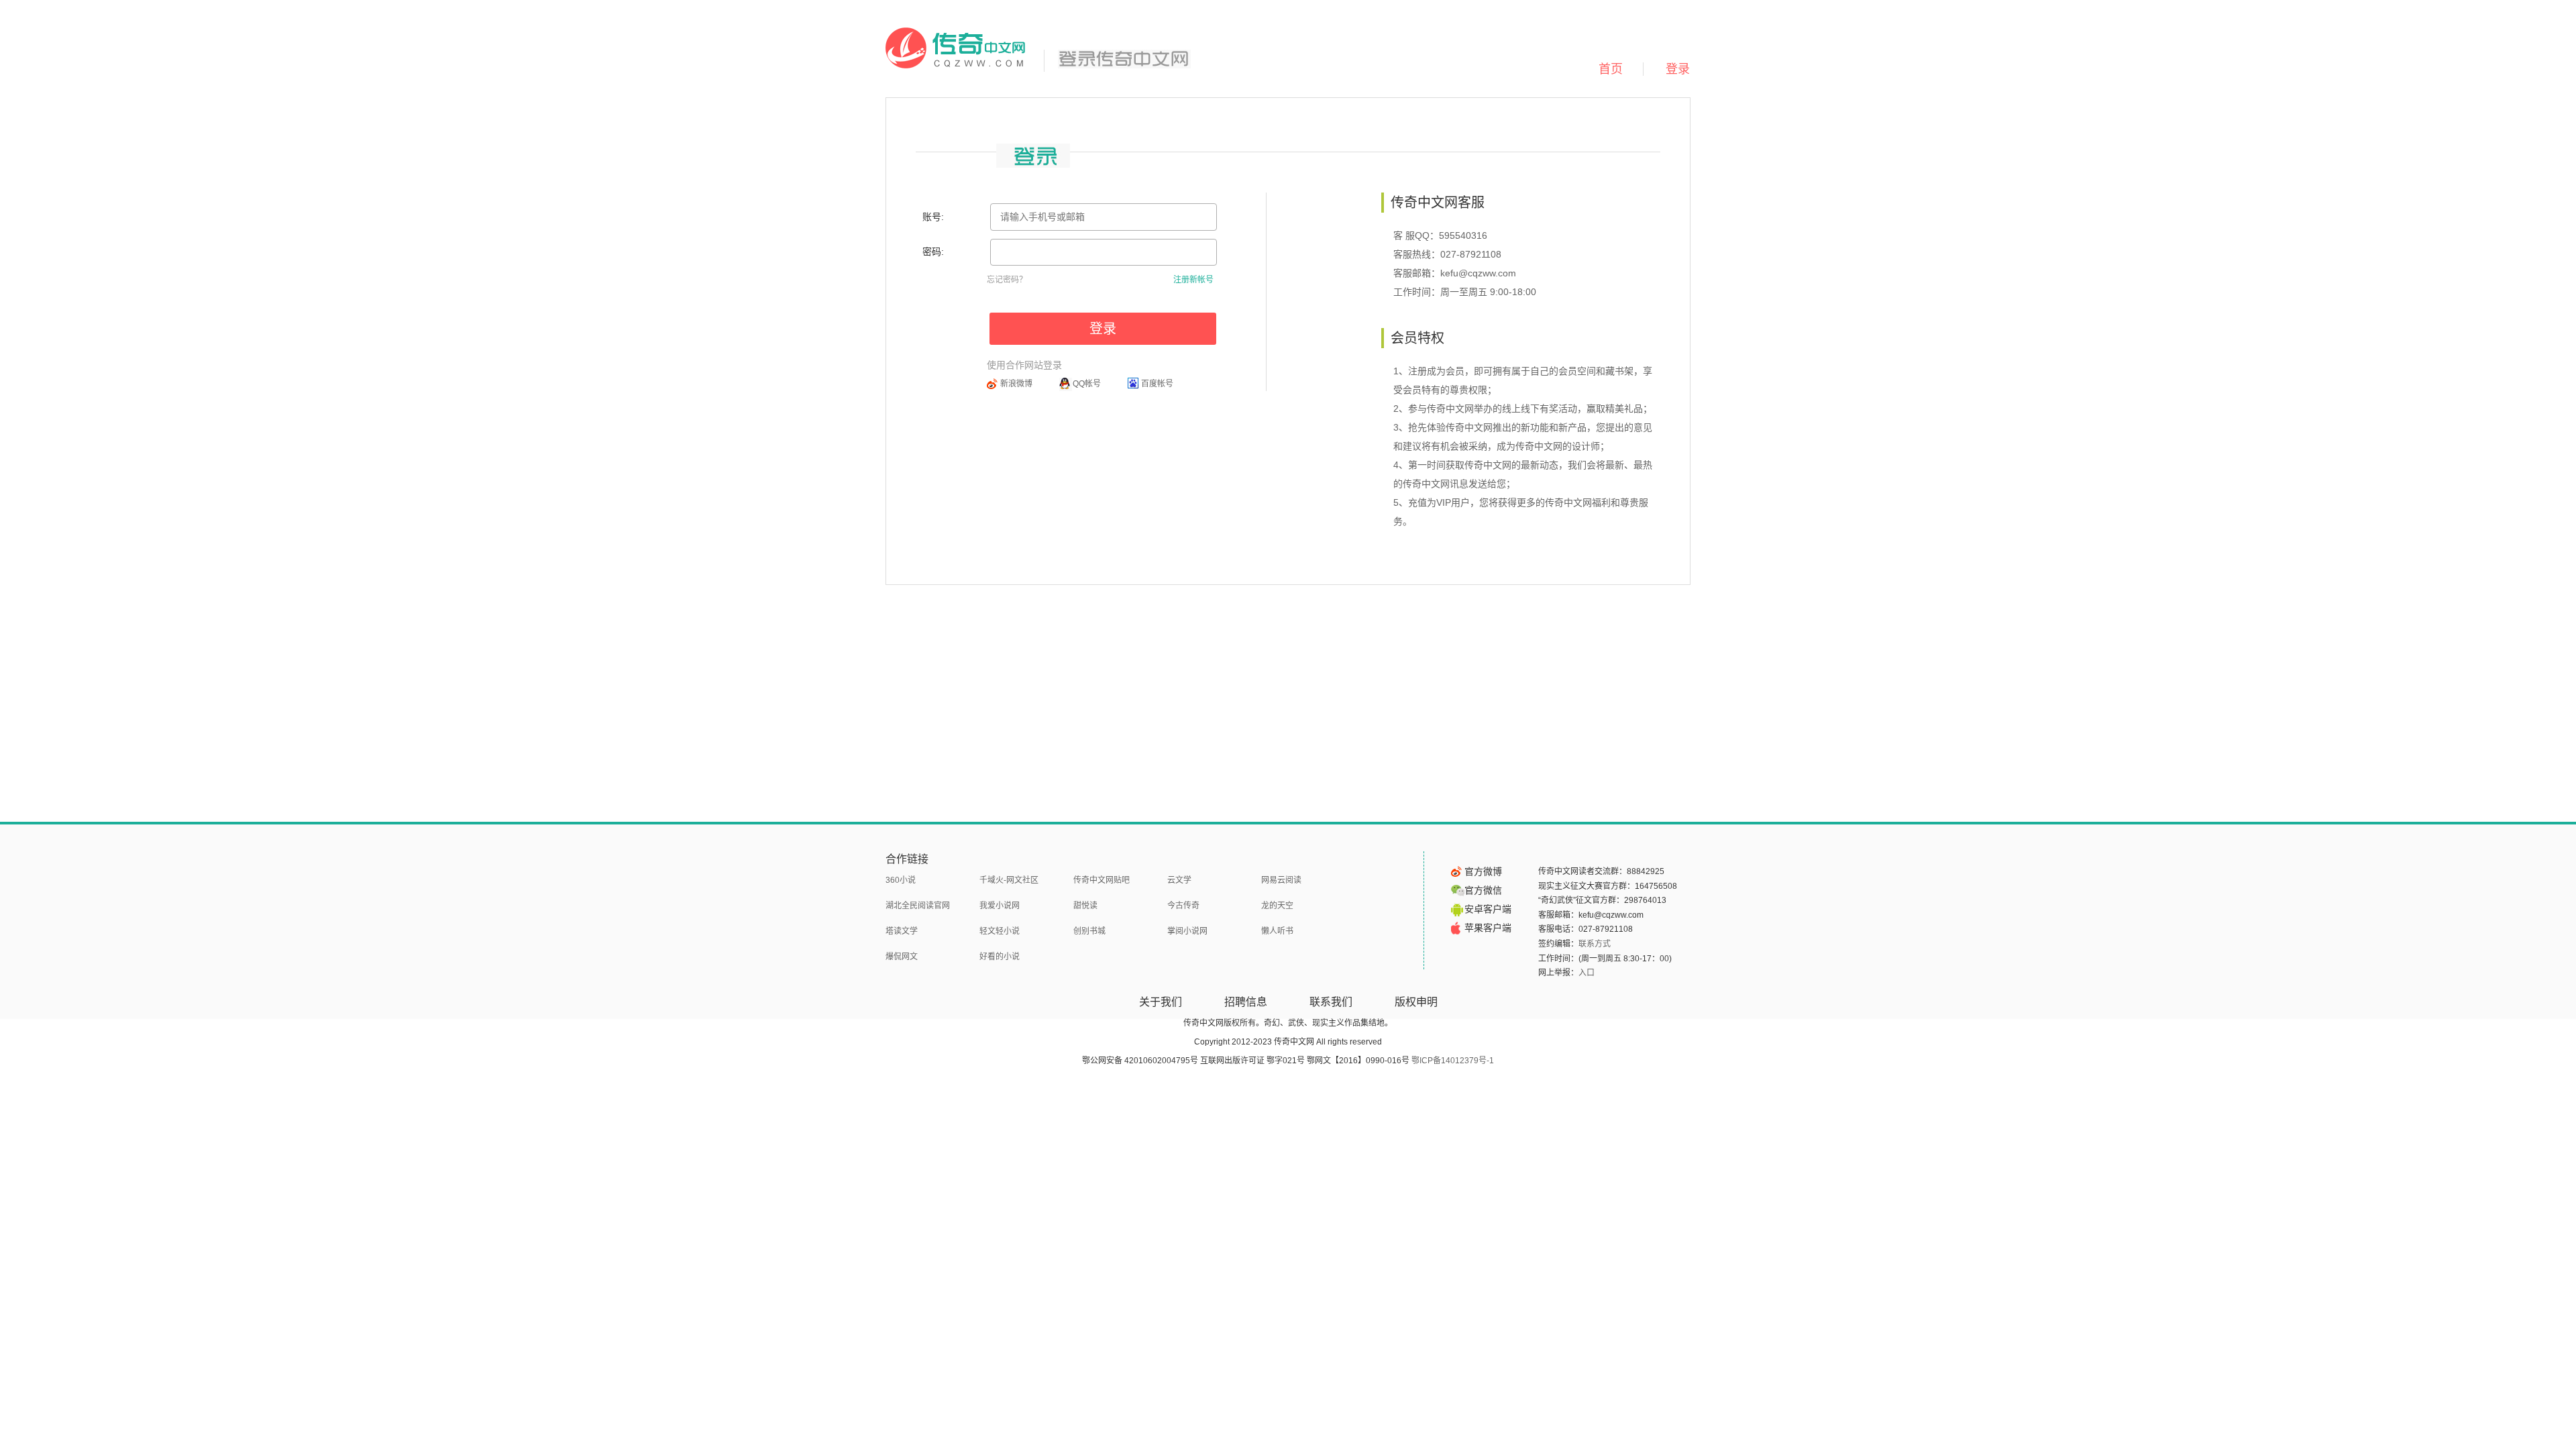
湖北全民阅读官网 (918, 906)
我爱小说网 (1000, 906)
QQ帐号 (1087, 384)
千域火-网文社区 (1009, 880)
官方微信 (1483, 890)
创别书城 (1089, 931)
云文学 (1179, 880)
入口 (1587, 973)
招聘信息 (1246, 1002)
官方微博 (1483, 871)
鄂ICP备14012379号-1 (1453, 1061)
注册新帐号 (1193, 280)
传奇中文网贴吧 (1102, 880)
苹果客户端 (1488, 928)
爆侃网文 (902, 957)
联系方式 (1595, 944)
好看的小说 (1000, 957)
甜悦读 (1085, 906)
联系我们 (1331, 1002)
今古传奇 (1183, 906)
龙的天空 (1277, 906)
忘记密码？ (1007, 280)
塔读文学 (902, 931)
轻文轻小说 (1000, 931)
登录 (1678, 69)
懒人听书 (1277, 931)
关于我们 (1161, 1002)
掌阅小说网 (1187, 931)
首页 (1611, 69)
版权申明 (1416, 1002)
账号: (933, 217)
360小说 (901, 880)
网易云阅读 (1281, 880)
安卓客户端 (1488, 909)
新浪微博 (1016, 384)
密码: (933, 252)
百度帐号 (1157, 384)
